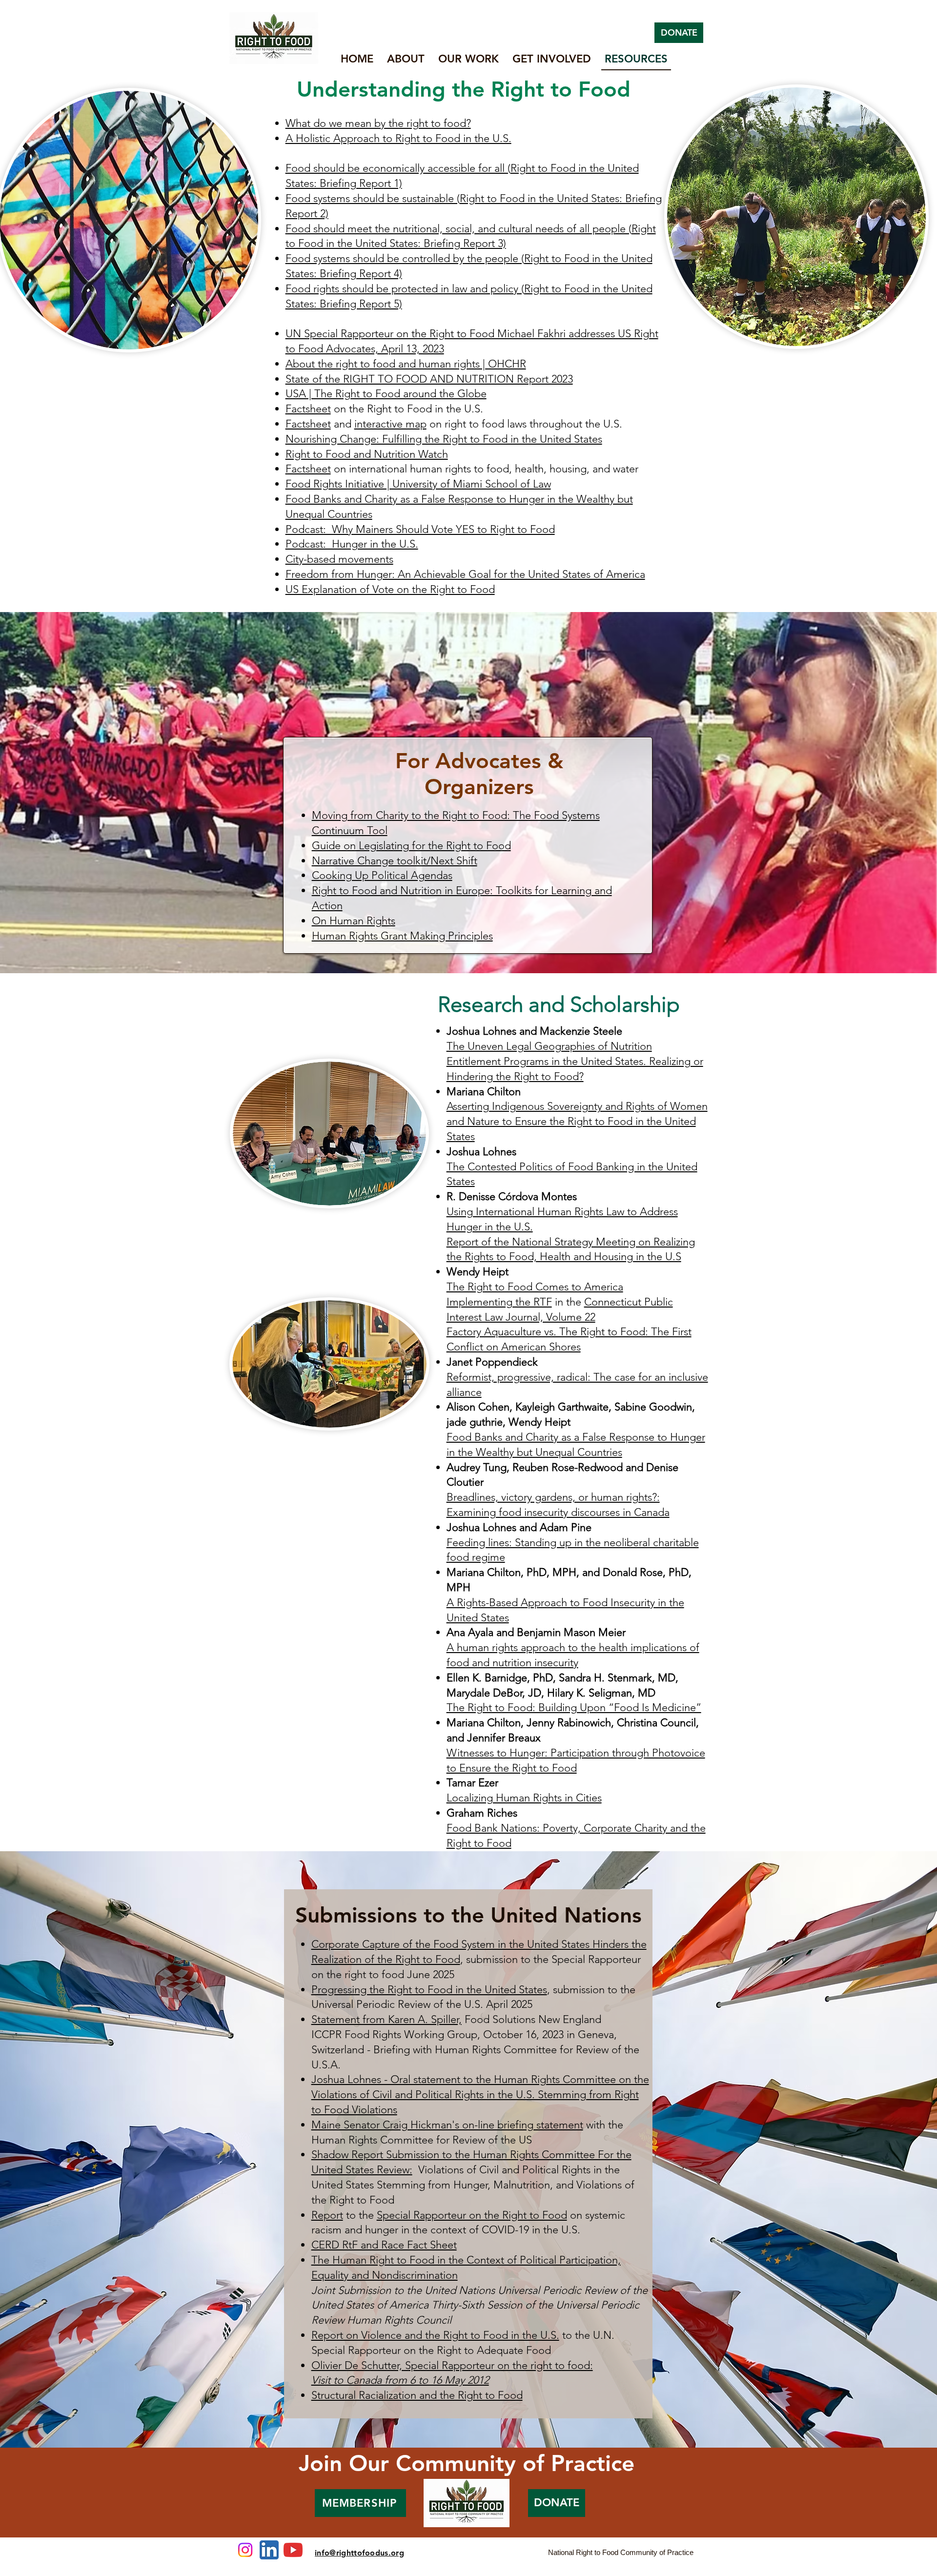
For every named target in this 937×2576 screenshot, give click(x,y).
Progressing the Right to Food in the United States (429, 1990)
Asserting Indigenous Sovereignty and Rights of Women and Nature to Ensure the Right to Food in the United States (577, 1121)
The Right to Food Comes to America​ (535, 1287)
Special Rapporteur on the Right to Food (472, 2215)
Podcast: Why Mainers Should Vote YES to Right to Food (420, 529)
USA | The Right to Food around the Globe (386, 394)
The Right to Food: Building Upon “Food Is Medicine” (574, 1707)
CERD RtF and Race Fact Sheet (384, 2245)
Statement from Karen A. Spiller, (387, 2019)
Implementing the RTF (499, 1302)
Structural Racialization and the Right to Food (417, 2395)
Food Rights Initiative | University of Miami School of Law (418, 484)
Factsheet (308, 409)
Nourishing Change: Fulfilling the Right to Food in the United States (444, 439)
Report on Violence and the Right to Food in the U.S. (435, 2335)
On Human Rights (354, 921)
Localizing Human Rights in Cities (524, 1798)
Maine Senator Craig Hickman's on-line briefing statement (447, 2125)
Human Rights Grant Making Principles (402, 936)
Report (327, 2215)
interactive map (390, 424)
